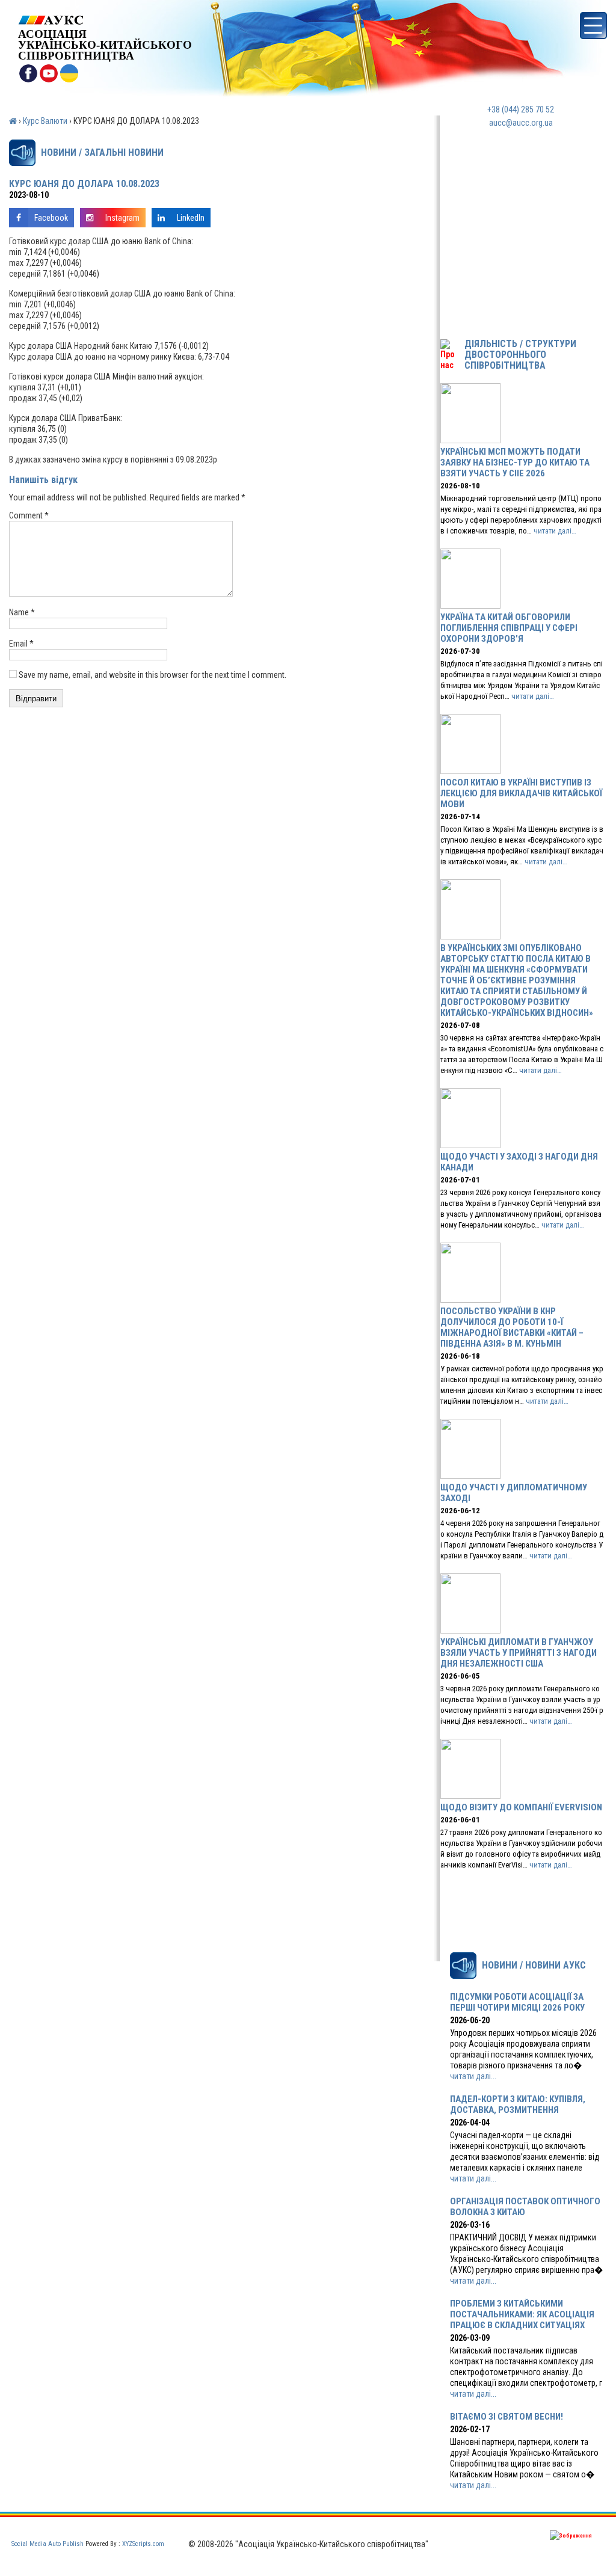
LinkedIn (191, 218)
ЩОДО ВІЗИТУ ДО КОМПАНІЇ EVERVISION (521, 1807)
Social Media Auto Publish (48, 2544)
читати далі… (555, 531)
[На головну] (105, 20)
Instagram (122, 218)
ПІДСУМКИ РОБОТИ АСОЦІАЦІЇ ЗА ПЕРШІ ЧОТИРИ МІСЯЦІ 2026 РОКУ (517, 2002)
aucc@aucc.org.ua (521, 123)
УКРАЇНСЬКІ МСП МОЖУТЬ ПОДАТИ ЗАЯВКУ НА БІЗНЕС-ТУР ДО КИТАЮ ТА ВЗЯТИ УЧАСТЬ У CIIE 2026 (515, 463)
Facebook (51, 218)
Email (21, 644)
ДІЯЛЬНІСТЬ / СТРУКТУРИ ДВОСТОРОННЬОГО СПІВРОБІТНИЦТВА (520, 355)
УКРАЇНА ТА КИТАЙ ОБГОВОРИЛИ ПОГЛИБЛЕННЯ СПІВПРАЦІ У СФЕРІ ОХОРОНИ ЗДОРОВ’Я (509, 628)
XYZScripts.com (143, 2544)
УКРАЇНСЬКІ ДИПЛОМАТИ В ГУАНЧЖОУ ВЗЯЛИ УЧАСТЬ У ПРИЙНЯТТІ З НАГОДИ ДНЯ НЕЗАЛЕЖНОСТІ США (519, 1653)
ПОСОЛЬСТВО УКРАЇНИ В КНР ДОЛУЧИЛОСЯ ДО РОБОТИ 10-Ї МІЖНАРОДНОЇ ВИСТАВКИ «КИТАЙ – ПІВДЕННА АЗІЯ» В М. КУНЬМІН (512, 1327)
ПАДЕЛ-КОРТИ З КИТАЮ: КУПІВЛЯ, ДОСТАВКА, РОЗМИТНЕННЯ (518, 2104)
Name (22, 612)
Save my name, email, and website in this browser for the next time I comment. (152, 675)
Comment (29, 515)
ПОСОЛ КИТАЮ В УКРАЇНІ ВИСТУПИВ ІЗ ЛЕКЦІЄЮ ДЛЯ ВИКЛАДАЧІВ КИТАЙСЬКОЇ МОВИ (521, 793)
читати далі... (473, 2076)
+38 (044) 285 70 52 (521, 109)
